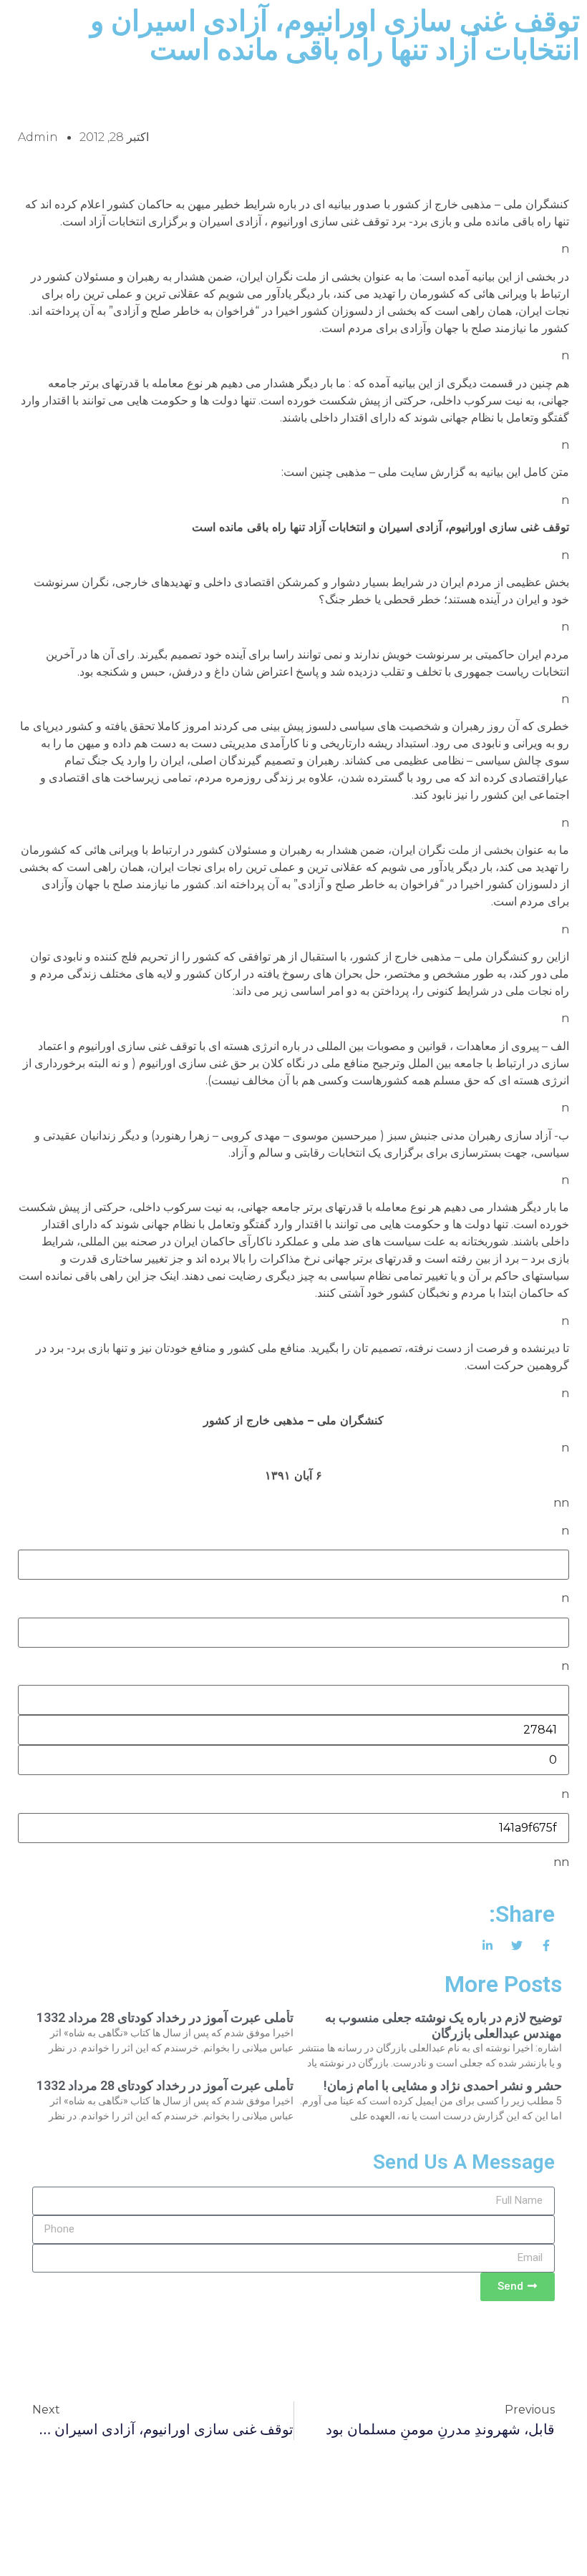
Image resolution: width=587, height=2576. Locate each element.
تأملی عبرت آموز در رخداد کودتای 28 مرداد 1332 (165, 2017)
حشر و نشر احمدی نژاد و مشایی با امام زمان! (443, 2085)
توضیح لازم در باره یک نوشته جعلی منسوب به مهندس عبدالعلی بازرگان (443, 2025)
